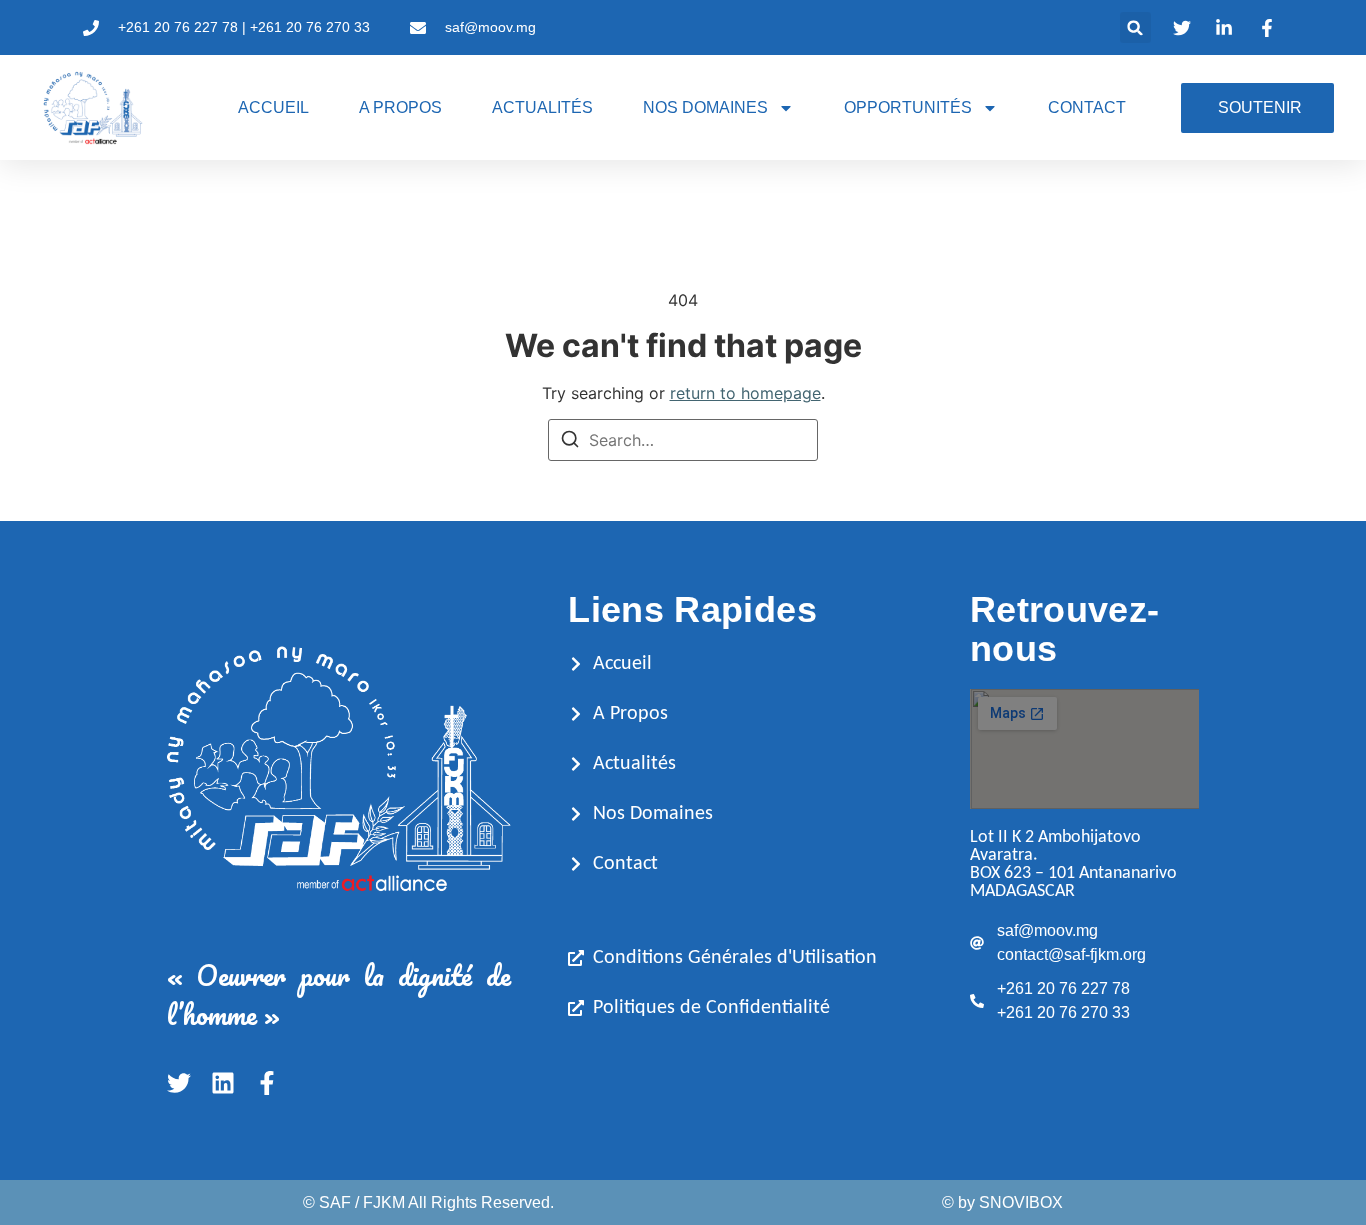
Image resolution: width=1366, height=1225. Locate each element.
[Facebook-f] (267, 1083)
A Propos (400, 107)
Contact (1087, 107)
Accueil (273, 107)
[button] (1135, 27)
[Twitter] (179, 1083)
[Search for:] (683, 440)
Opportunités (908, 107)
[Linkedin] (223, 1083)
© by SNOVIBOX (1002, 1202)
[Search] (570, 442)
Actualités (542, 107)
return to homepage (745, 393)
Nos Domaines (705, 107)
